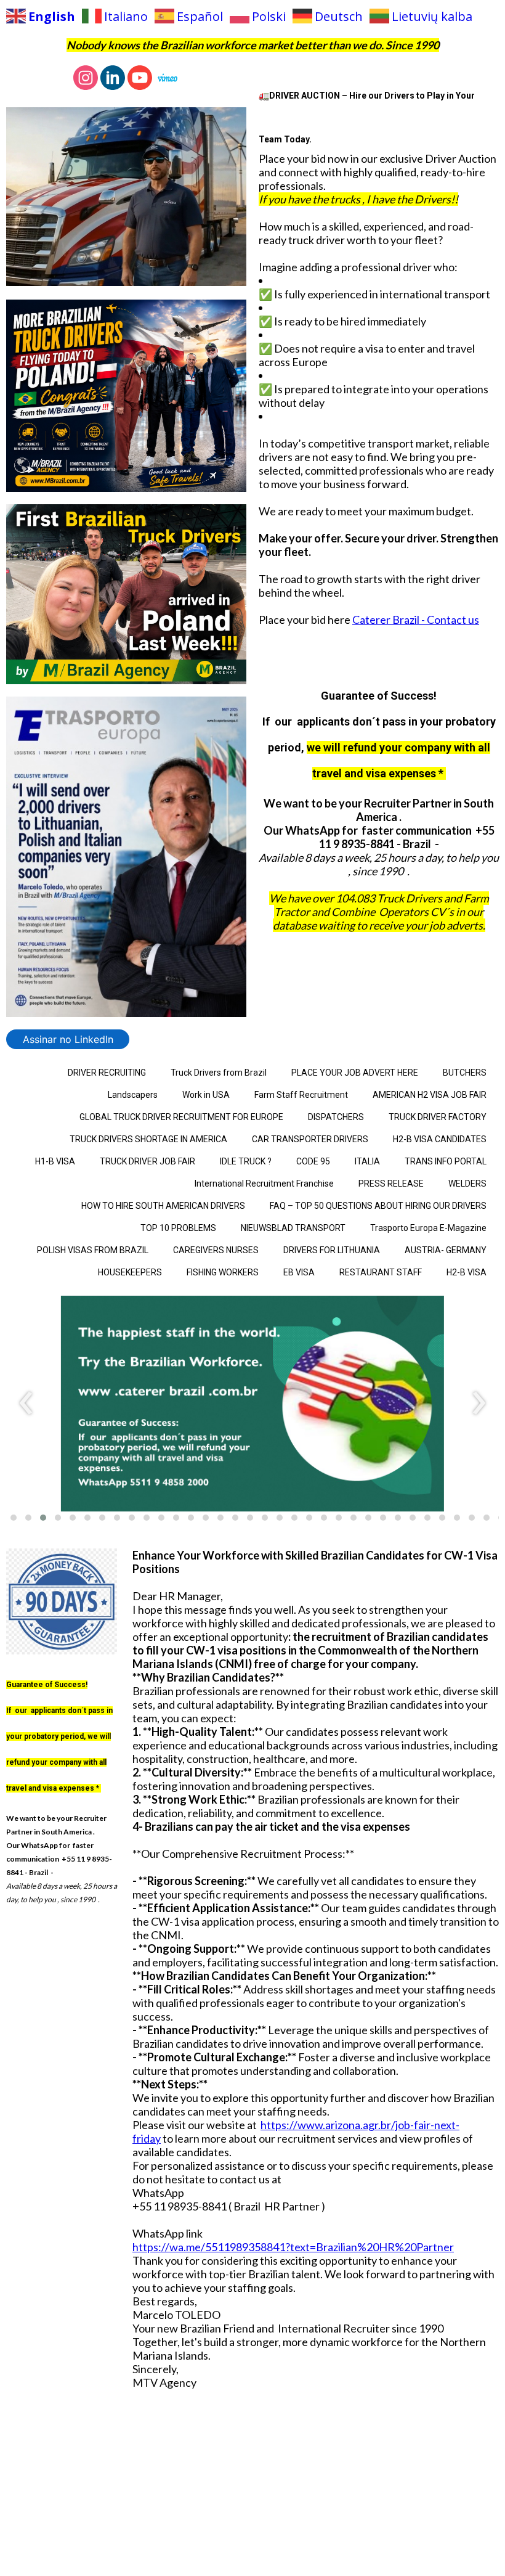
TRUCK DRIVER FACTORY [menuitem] (438, 1117)
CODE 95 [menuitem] (313, 1161)
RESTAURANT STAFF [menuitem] (381, 1272)
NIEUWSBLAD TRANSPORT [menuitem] (293, 1228)
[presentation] (26, 1404)
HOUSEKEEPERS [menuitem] (130, 1272)
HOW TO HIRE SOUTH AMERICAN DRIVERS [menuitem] (163, 1206)
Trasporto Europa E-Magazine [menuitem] (428, 1228)
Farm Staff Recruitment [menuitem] (301, 1095)
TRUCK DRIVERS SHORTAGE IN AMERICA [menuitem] (148, 1139)
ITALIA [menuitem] (367, 1161)
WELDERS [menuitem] (467, 1184)
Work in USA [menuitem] (206, 1095)
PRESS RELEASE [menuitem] (391, 1184)
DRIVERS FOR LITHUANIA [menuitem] (332, 1250)
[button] (14, 1518)
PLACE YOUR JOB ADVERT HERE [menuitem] (355, 1073)
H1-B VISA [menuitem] (55, 1161)
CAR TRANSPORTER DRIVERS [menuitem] (310, 1139)
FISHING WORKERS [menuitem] (223, 1272)
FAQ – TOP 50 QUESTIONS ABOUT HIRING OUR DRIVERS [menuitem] (378, 1206)
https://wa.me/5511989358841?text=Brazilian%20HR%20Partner (293, 2247)
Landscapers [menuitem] (133, 1095)
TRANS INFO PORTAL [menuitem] (446, 1161)
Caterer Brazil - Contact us (416, 619)
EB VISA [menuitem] (299, 1272)
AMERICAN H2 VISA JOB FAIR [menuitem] (430, 1095)
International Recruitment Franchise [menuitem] (264, 1184)
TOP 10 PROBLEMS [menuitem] (178, 1228)
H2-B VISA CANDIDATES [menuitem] (440, 1139)
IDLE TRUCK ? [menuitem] (246, 1161)
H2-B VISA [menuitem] (467, 1272)
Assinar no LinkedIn (68, 1039)
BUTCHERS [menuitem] (465, 1073)
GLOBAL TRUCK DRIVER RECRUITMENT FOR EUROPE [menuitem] (181, 1117)
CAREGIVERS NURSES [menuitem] (216, 1250)
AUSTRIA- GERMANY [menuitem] (446, 1250)
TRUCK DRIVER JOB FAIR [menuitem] (147, 1161)
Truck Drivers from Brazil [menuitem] (219, 1073)
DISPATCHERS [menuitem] (336, 1117)
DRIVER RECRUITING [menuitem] (107, 1073)
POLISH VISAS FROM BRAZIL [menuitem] (93, 1250)
